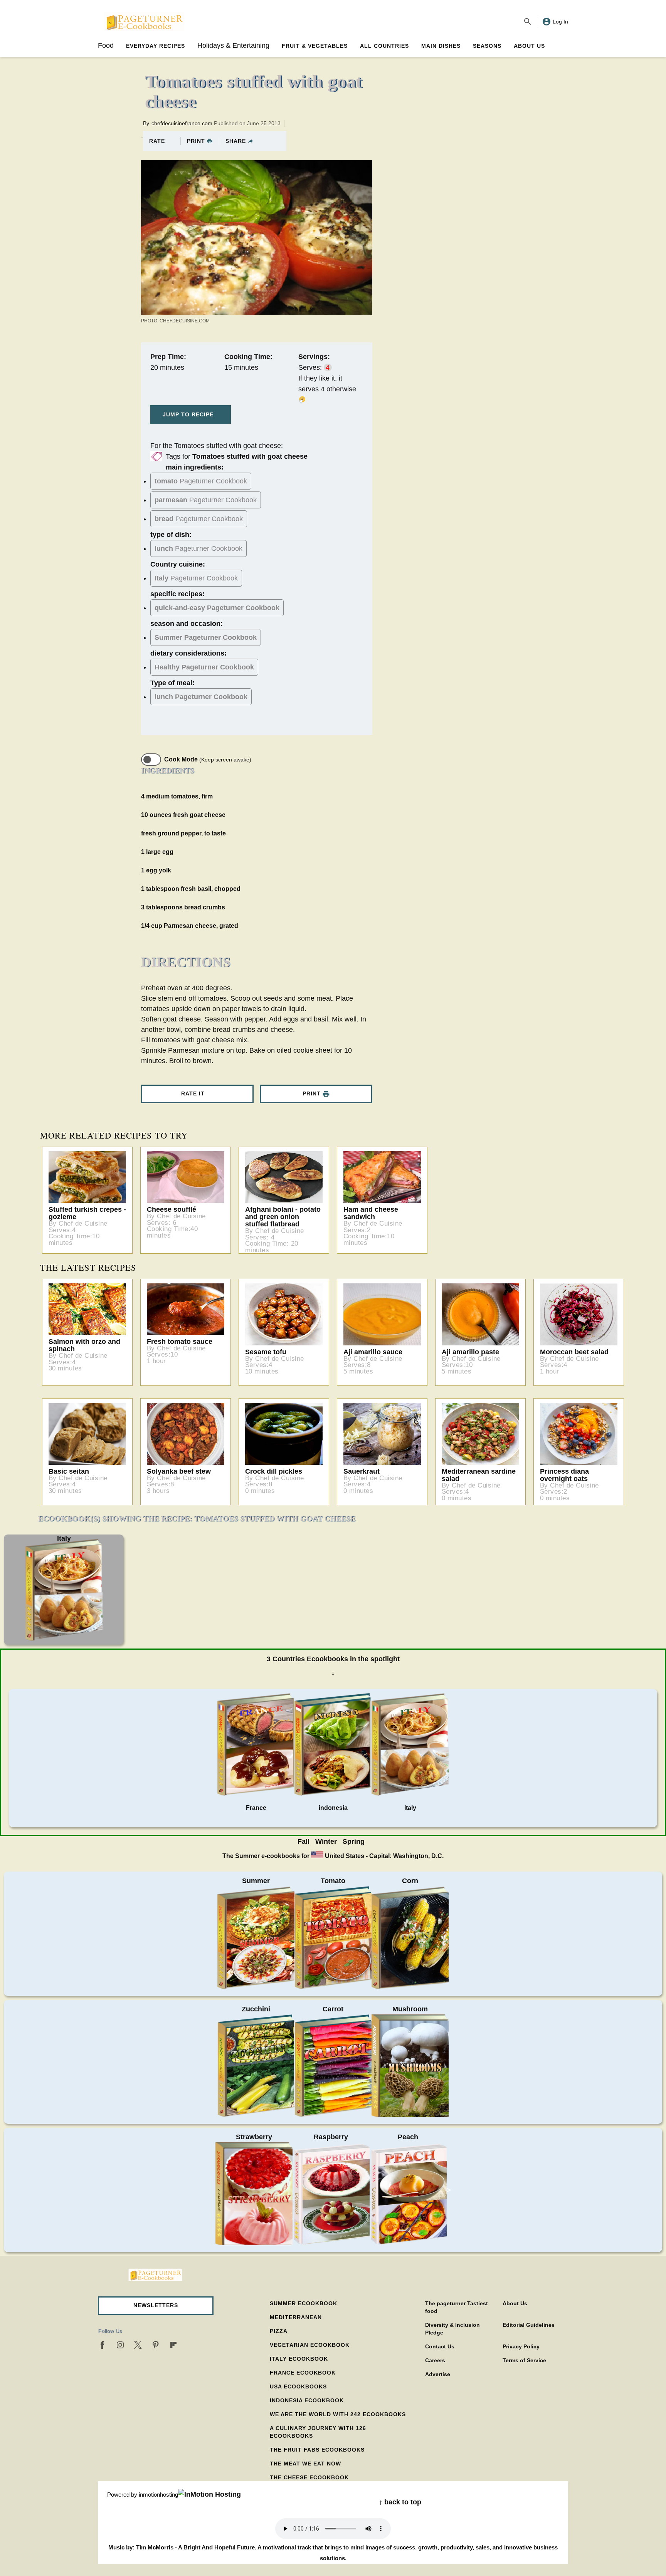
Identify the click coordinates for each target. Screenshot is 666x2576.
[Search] (528, 22)
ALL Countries (384, 46)
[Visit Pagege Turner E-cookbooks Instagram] (120, 2345)
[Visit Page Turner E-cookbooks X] (138, 2345)
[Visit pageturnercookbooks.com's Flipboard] (173, 2345)
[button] (156, 2306)
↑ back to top (400, 2502)
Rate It (193, 1093)
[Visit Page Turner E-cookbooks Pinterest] (156, 2345)
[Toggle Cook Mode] (151, 760)
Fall (304, 1841)
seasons (487, 46)
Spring (354, 1841)
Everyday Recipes (156, 46)
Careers (435, 2360)
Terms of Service (524, 2360)
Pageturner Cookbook (201, 481)
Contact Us (440, 2346)
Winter (326, 1841)
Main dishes (441, 46)
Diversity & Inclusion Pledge (452, 2329)
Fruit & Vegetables (315, 46)
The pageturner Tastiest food (457, 2307)
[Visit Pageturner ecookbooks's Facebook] (103, 2345)
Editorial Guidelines (529, 2325)
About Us (529, 46)
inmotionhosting (158, 2495)
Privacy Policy (521, 2346)
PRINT (196, 141)
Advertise (438, 2374)
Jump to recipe (188, 414)
